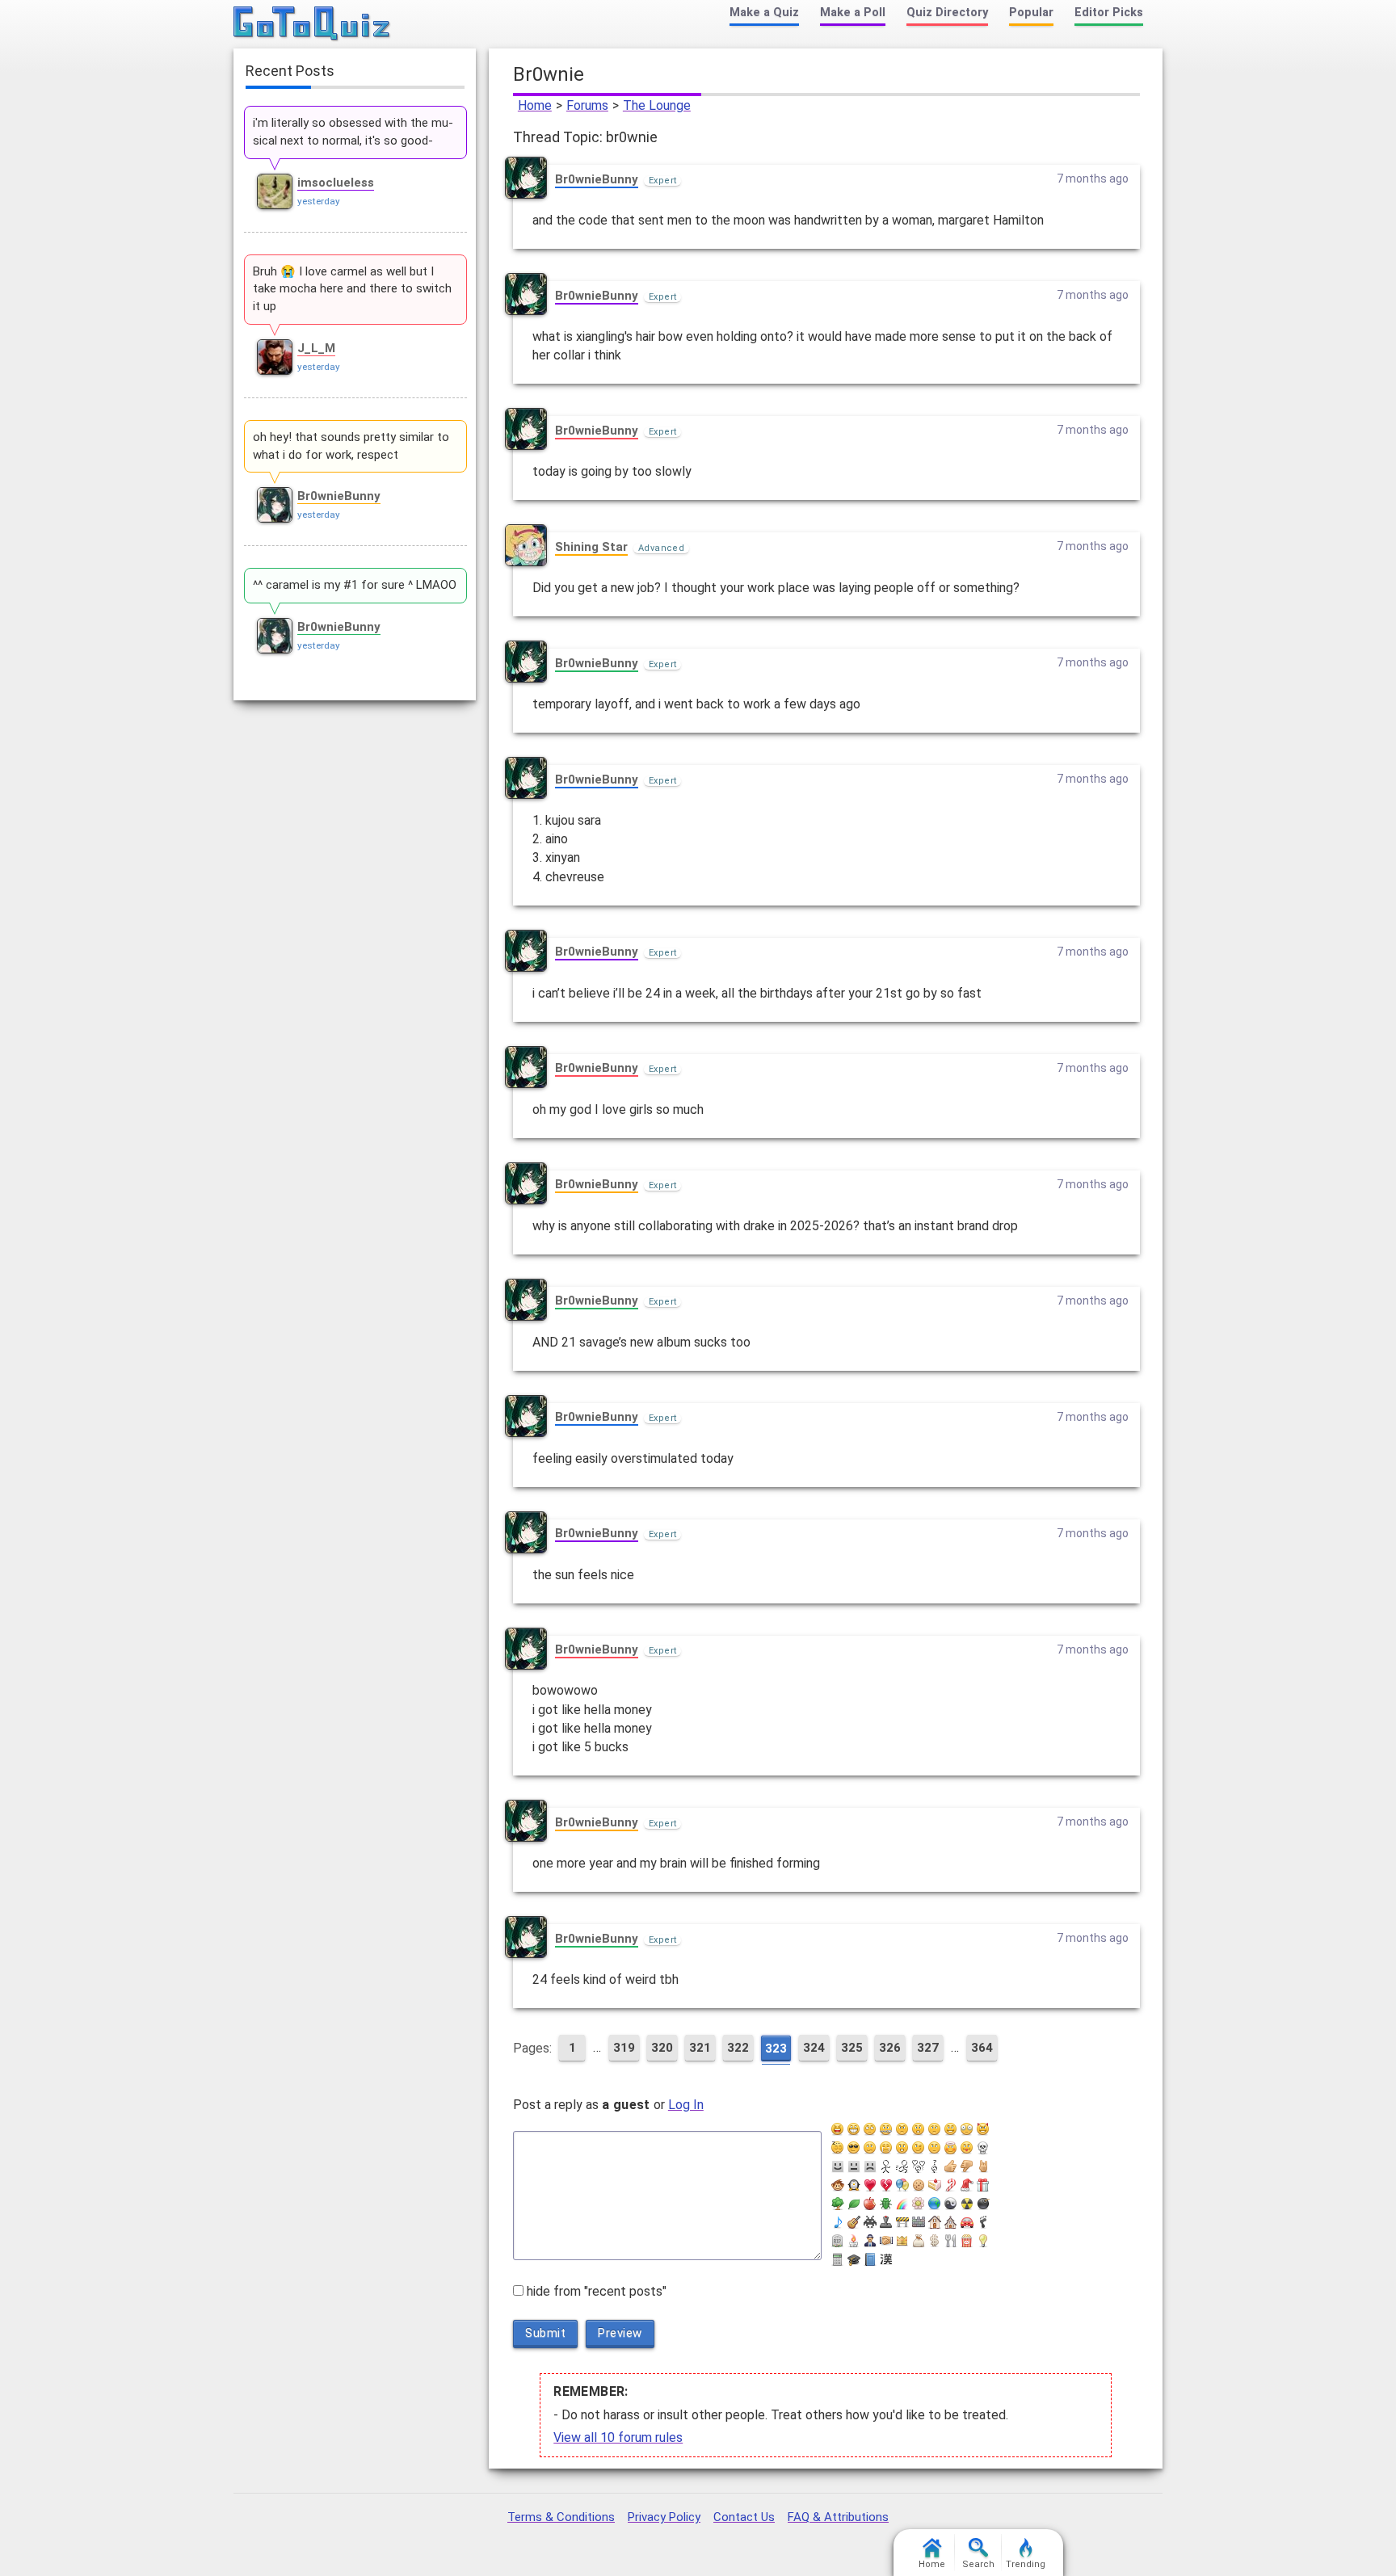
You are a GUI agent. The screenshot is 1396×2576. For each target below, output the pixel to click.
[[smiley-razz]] (967, 2148)
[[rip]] (838, 2241)
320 (662, 2048)
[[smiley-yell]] (838, 2129)
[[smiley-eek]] (919, 2129)
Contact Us (744, 2517)
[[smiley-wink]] (919, 2148)
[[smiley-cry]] (886, 2148)
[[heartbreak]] (886, 2185)
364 (982, 2048)
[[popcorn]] (967, 2241)
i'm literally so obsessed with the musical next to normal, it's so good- (353, 132)
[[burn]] (967, 2204)
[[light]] (983, 2241)
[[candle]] (854, 2241)
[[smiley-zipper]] (886, 2129)
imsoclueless (336, 183)
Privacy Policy (664, 2517)
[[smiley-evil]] (983, 2129)
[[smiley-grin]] (854, 2129)
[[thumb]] (967, 2166)
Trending (1026, 2564)
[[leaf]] (854, 2204)
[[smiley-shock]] (967, 2129)
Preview (620, 2333)
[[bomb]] (983, 2204)
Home (535, 105)
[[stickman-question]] (935, 2166)
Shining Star (591, 547)
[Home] (312, 24)
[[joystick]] (886, 2222)
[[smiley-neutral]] (935, 2148)
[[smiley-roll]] (870, 2129)
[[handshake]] (886, 2241)
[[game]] (870, 2222)
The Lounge (657, 105)
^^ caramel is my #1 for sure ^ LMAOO (355, 585)
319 (624, 2048)
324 (814, 2048)
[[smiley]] (951, 2129)
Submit (545, 2333)
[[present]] (983, 2185)
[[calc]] (838, 2259)
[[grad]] (854, 2259)
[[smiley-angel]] (951, 2148)
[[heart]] (870, 2185)
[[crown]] (902, 2241)
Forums (587, 105)
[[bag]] (919, 2241)
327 (928, 2048)
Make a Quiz (764, 13)
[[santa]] (967, 2185)
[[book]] (870, 2259)
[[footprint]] (983, 2222)
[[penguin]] (854, 2185)
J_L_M (316, 348)
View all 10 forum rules (618, 2437)
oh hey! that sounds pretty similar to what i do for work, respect (351, 446)
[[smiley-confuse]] (870, 2148)
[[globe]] (935, 2204)
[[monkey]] (838, 2185)
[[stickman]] (886, 2166)
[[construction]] (902, 2222)
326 (890, 2048)
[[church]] (951, 2222)
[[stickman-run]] (902, 2166)
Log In (686, 2105)
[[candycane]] (951, 2185)
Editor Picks (1109, 13)
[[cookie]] (919, 2185)
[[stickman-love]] (919, 2166)
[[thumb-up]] (951, 2166)
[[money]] (935, 2241)
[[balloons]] (902, 2185)
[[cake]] (935, 2185)
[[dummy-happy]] (838, 2166)
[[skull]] (983, 2148)
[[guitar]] (854, 2222)
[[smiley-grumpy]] (902, 2129)
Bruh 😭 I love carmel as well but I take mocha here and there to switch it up (352, 289)
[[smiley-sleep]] (838, 2148)
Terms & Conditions (561, 2517)
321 (700, 2048)
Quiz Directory (947, 13)
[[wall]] (919, 2222)
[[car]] (967, 2222)
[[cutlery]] (951, 2241)
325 (852, 2048)
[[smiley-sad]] (935, 2129)
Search (978, 2564)
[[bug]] (886, 2204)
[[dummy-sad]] (870, 2166)
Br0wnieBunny (597, 179)
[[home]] (935, 2222)
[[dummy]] (854, 2166)
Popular (1031, 13)
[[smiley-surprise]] (902, 2148)
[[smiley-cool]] (854, 2148)
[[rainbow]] (902, 2204)
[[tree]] (838, 2204)
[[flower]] (919, 2204)
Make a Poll (853, 13)
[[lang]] (886, 2259)
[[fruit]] (870, 2204)
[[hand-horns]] (983, 2166)
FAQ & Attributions (838, 2517)
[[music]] (838, 2222)
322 (738, 2048)
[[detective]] (870, 2241)
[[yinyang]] (951, 2204)
